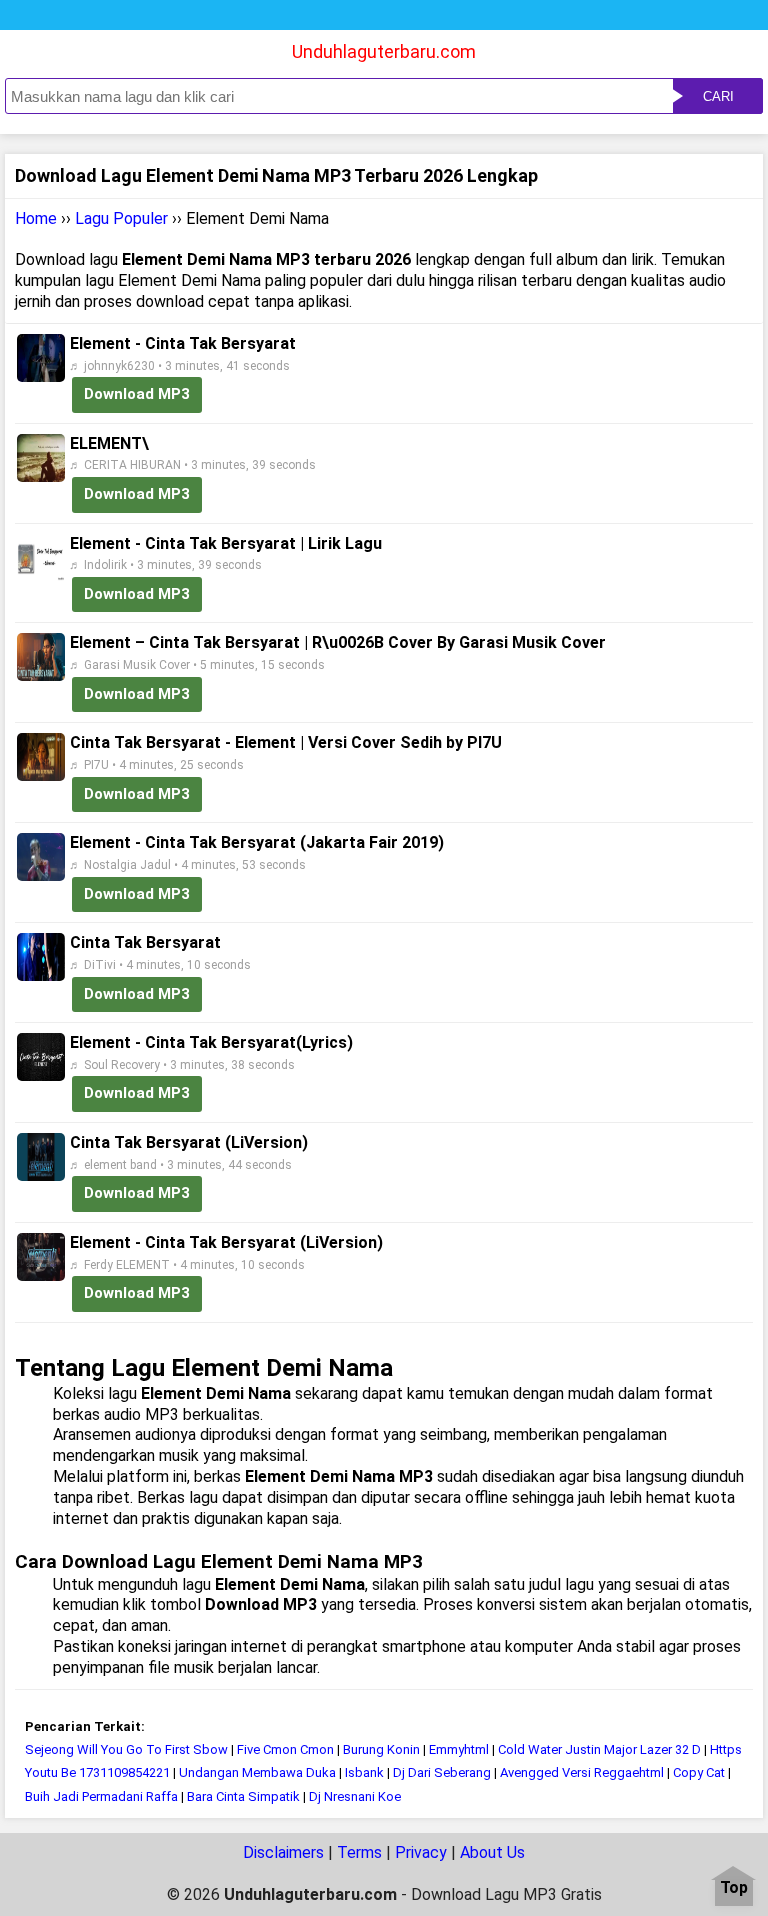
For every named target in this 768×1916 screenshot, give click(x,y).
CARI (718, 96)
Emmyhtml (459, 1749)
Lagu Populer (121, 218)
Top (734, 1888)
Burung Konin (381, 1749)
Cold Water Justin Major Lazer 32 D (601, 1749)
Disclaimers (283, 1852)
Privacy (421, 1852)
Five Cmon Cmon (285, 1749)
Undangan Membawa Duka (257, 1772)
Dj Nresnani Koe (355, 1796)
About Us (492, 1852)
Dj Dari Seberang (442, 1772)
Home (36, 218)
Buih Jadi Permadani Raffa (101, 1796)
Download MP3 (137, 394)
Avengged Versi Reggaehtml (582, 1772)
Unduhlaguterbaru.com (384, 51)
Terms (359, 1852)
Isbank (364, 1772)
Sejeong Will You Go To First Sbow (126, 1749)
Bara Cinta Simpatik (243, 1796)
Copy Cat (699, 1772)
